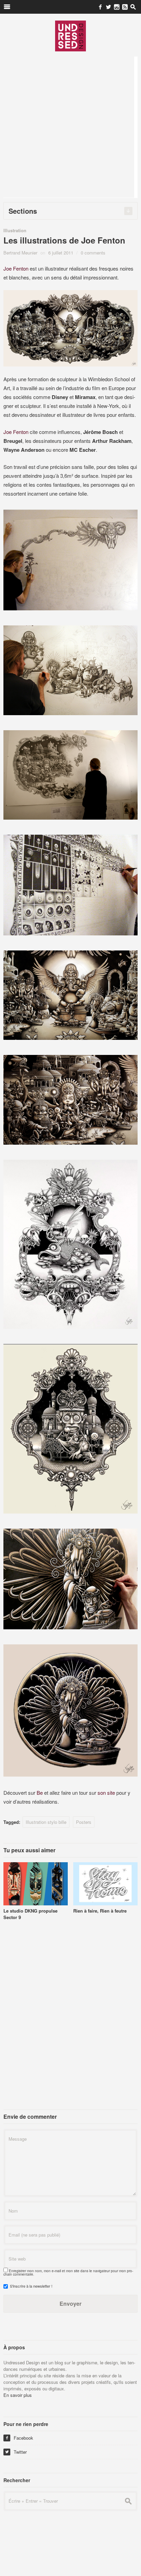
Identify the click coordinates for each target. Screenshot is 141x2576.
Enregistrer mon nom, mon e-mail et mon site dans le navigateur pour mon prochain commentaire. (68, 2273)
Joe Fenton (16, 268)
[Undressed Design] (70, 36)
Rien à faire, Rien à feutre (100, 1911)
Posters (84, 1822)
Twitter (16, 2452)
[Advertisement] (70, 127)
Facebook (19, 2438)
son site (107, 1793)
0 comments (93, 253)
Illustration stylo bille (46, 1822)
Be (40, 1793)
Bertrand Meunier (20, 253)
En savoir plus (18, 2395)
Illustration (15, 230)
